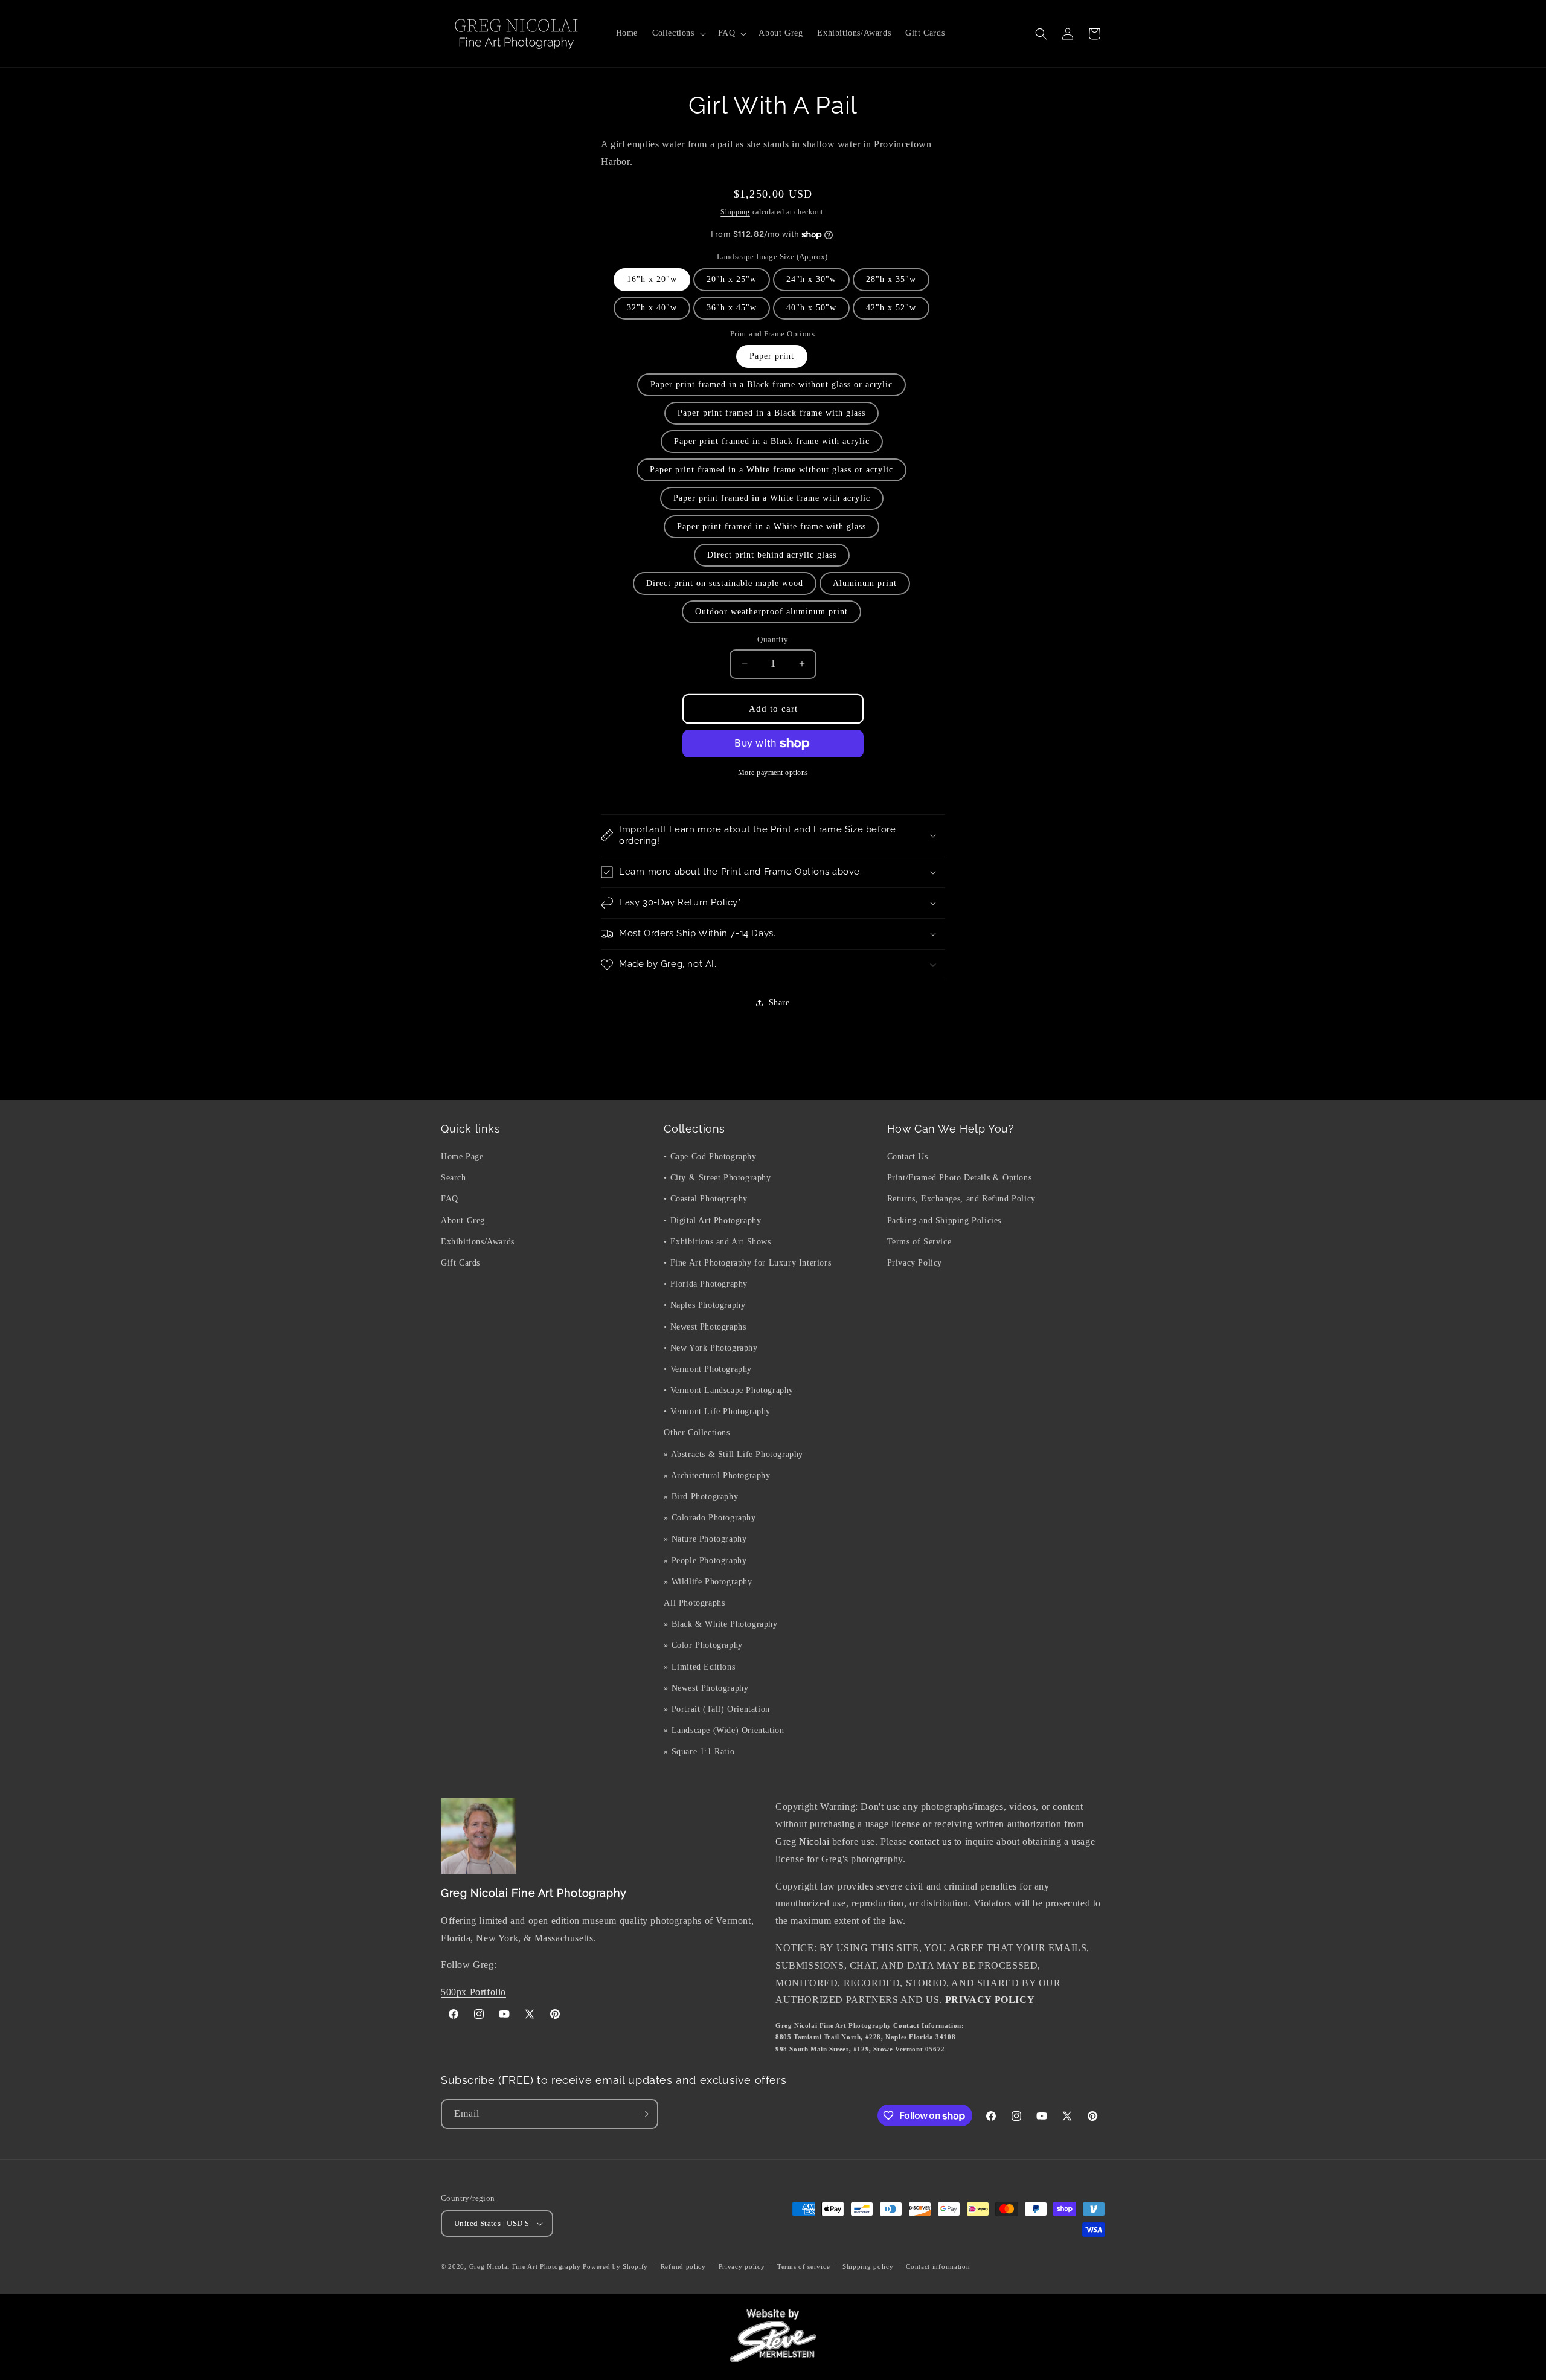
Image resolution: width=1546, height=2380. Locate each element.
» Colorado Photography (710, 1518)
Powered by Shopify (615, 2266)
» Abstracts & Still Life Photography (733, 1454)
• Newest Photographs (705, 1327)
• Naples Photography (704, 1305)
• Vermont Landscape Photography (729, 1390)
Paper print (772, 356)
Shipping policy (868, 2266)
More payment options (773, 773)
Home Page (462, 1156)
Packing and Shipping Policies (944, 1221)
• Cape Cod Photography (710, 1156)
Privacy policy (742, 2266)
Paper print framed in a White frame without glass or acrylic (771, 470)
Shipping (735, 212)
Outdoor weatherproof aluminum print (771, 612)
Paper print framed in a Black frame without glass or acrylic (771, 384)
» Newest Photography (706, 1688)
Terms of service (803, 2266)
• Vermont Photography (708, 1369)
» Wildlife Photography (708, 1582)
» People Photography (705, 1561)
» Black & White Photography (720, 1624)
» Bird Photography (701, 1497)
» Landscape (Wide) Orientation (724, 1730)
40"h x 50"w (811, 308)
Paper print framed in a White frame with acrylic (772, 498)
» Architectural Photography (717, 1475)
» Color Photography (703, 1645)
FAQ (450, 1199)
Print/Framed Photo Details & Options (960, 1178)
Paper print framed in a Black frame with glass (771, 413)
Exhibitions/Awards (478, 1242)
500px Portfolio (473, 1992)
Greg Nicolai (804, 1841)
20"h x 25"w (732, 279)
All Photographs (694, 1603)
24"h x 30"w (811, 279)
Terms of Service (919, 1242)
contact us (930, 1841)
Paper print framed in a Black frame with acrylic (772, 441)
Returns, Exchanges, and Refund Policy (961, 1199)
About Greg (463, 1221)
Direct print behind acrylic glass (772, 555)
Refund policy (683, 2266)
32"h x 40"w (652, 308)
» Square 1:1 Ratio (699, 1751)
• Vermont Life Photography (717, 1411)
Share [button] (779, 1002)
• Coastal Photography (706, 1199)
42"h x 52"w (891, 308)
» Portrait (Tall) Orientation (717, 1709)
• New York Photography (710, 1348)
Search (454, 1178)
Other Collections (697, 1433)
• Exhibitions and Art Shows (717, 1242)
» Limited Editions (699, 1667)
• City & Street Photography (717, 1178)
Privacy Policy (915, 1263)
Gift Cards (460, 1263)
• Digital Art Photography (712, 1221)
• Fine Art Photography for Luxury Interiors (747, 1263)
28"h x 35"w (891, 279)
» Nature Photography (705, 1539)
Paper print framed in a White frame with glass (771, 526)
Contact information (938, 2266)
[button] (678, 33)
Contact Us (908, 1156)
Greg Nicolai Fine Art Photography (525, 2266)
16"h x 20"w (652, 279)
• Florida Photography (706, 1284)
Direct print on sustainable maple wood (725, 583)
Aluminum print (865, 583)
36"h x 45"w (732, 308)
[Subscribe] (644, 2114)
